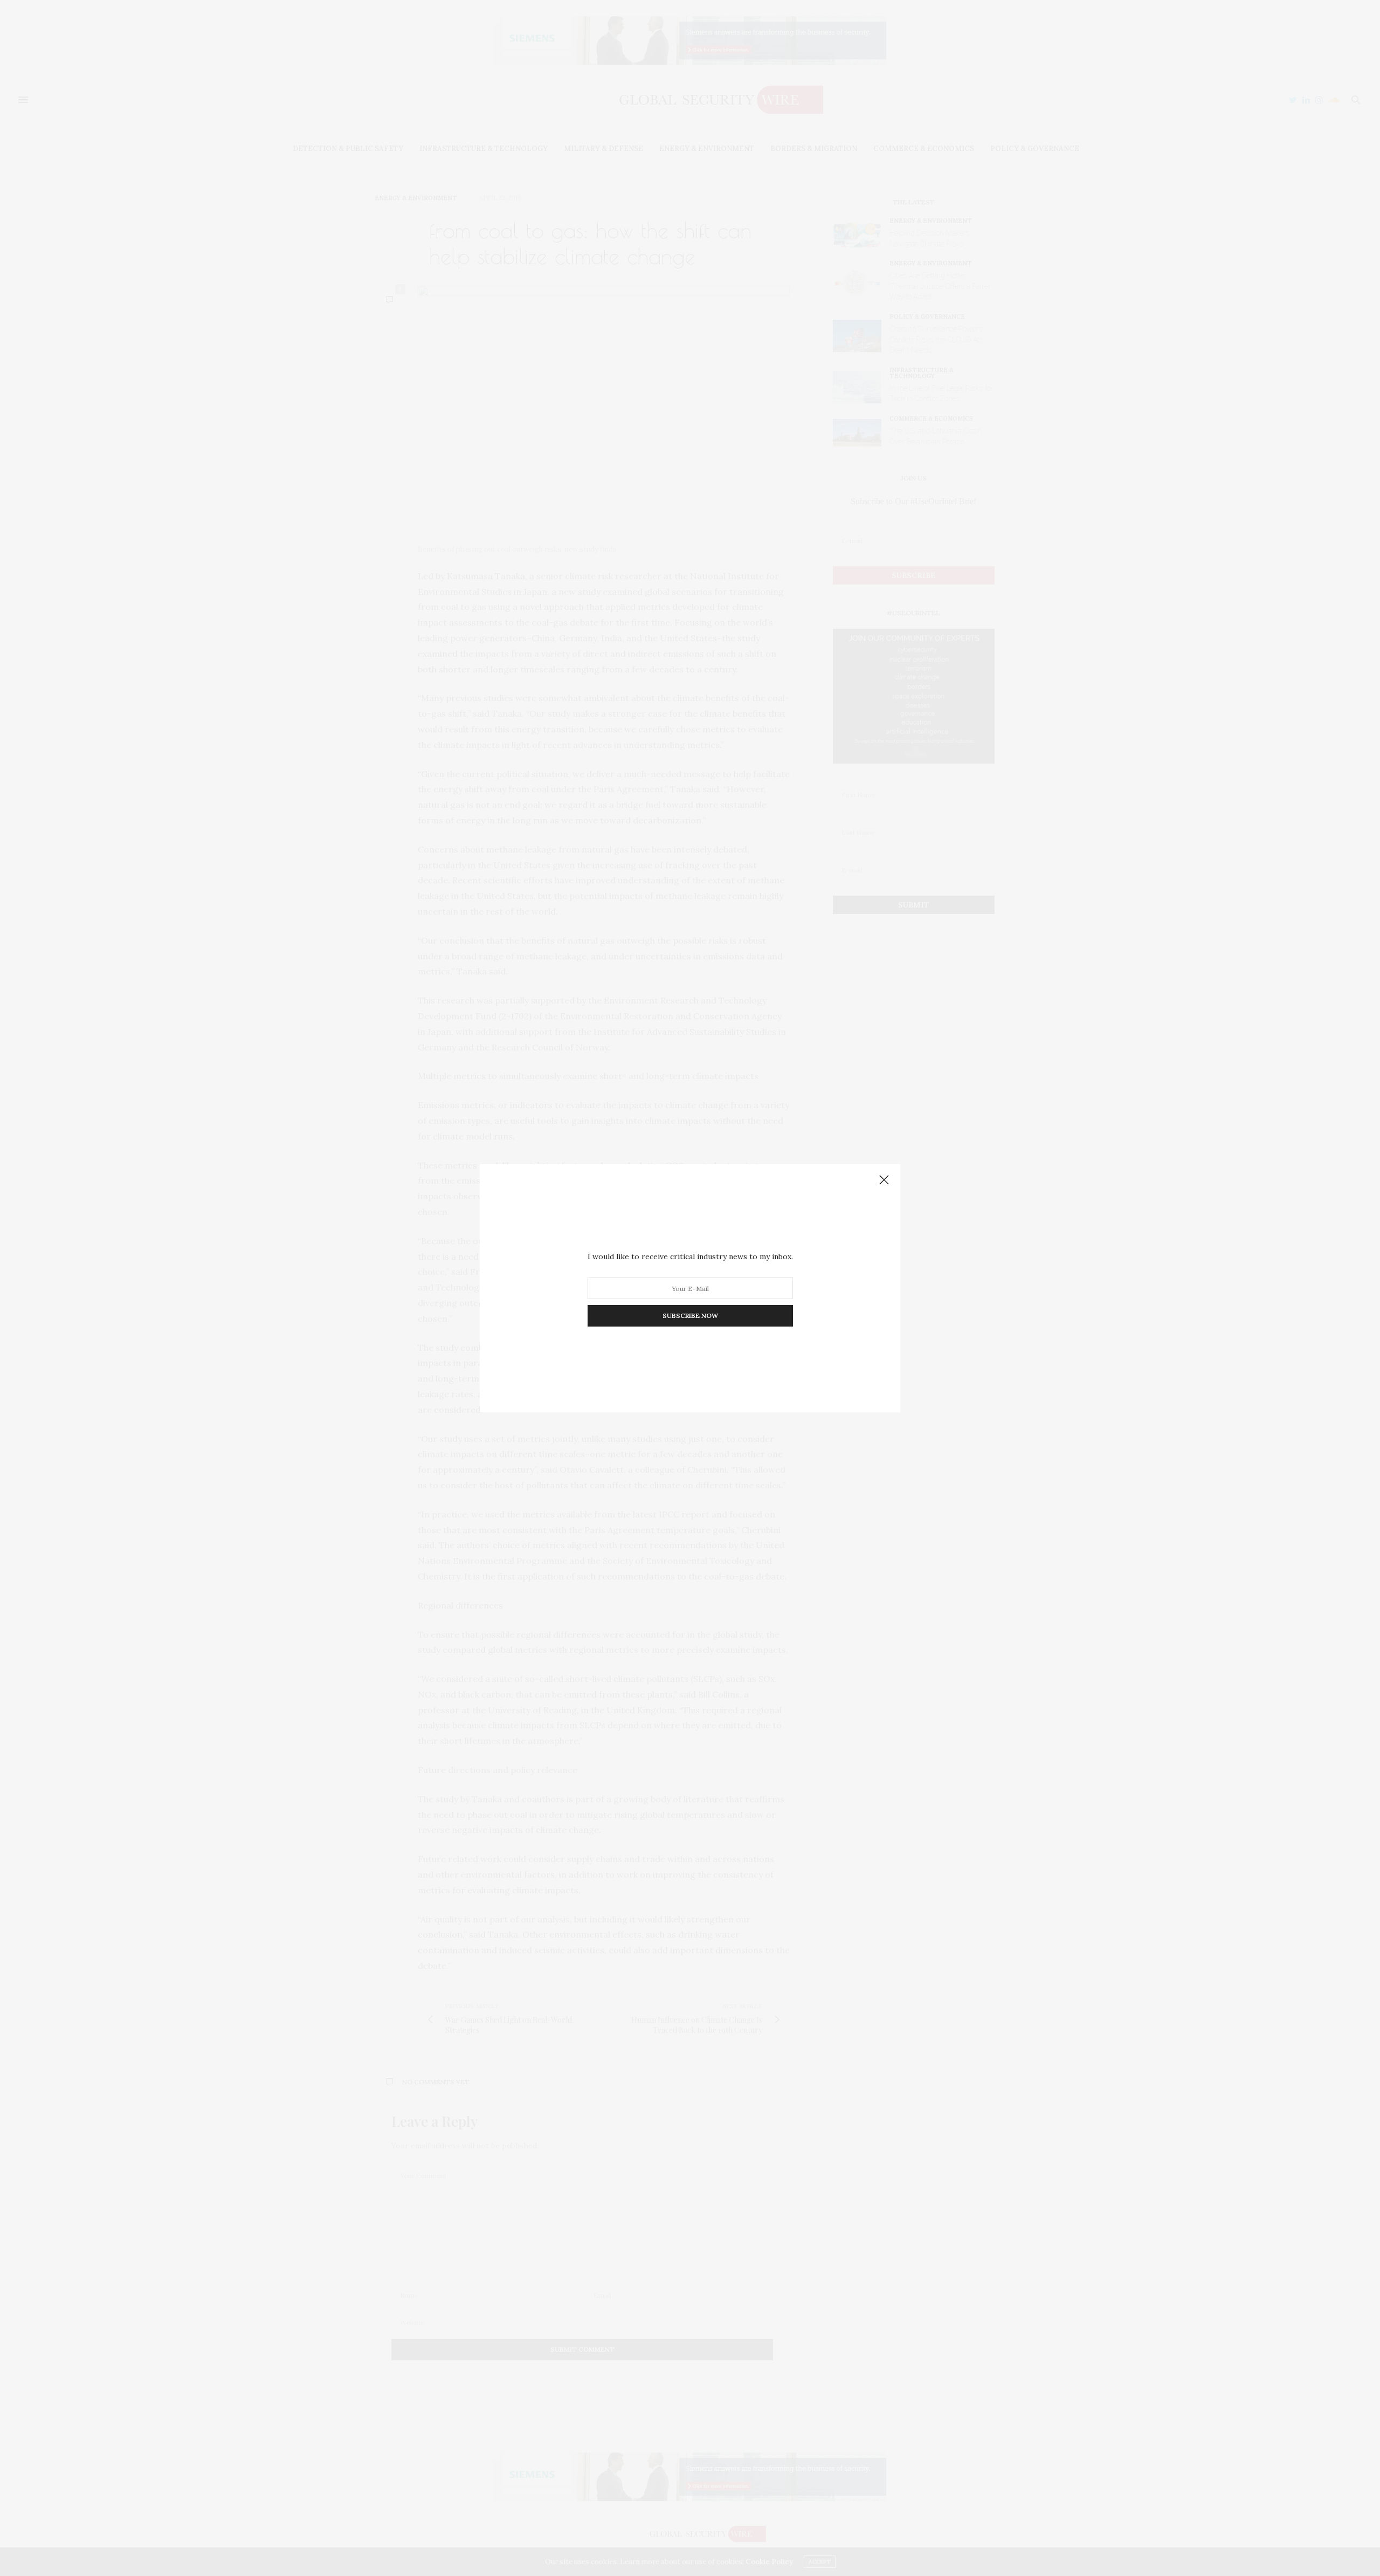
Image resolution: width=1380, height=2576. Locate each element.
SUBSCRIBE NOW (690, 1316)
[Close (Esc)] (884, 1180)
